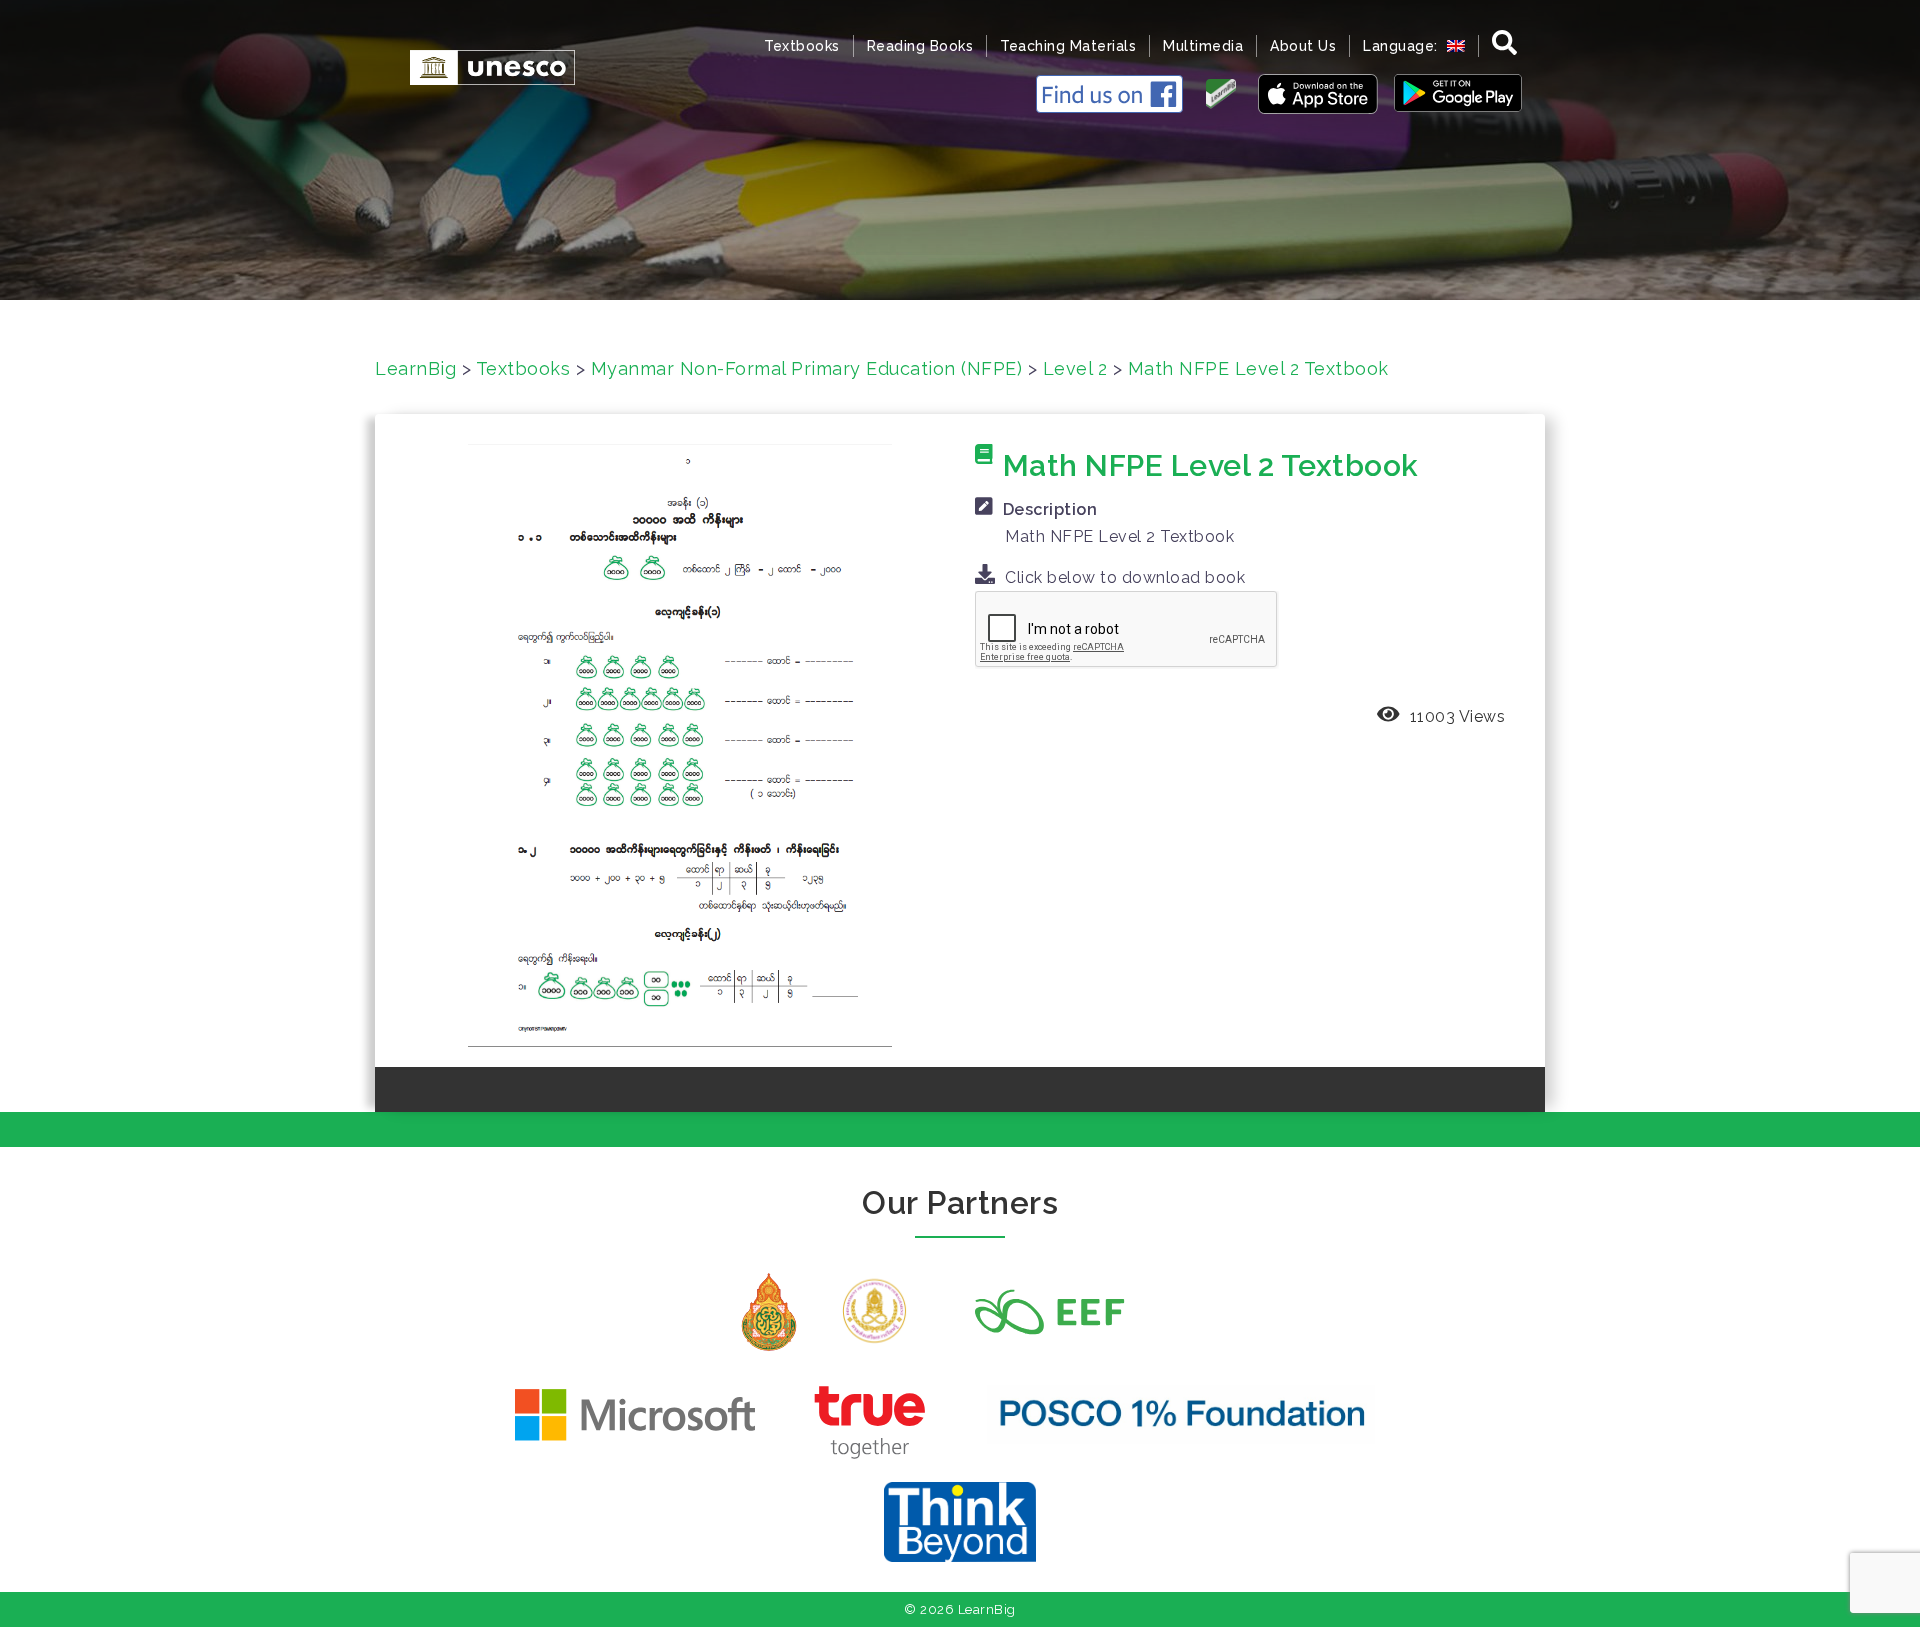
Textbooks (802, 46)
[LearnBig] (482, 65)
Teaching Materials (1068, 46)
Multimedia (1203, 46)
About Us (1303, 46)
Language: (1402, 46)
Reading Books (920, 46)
